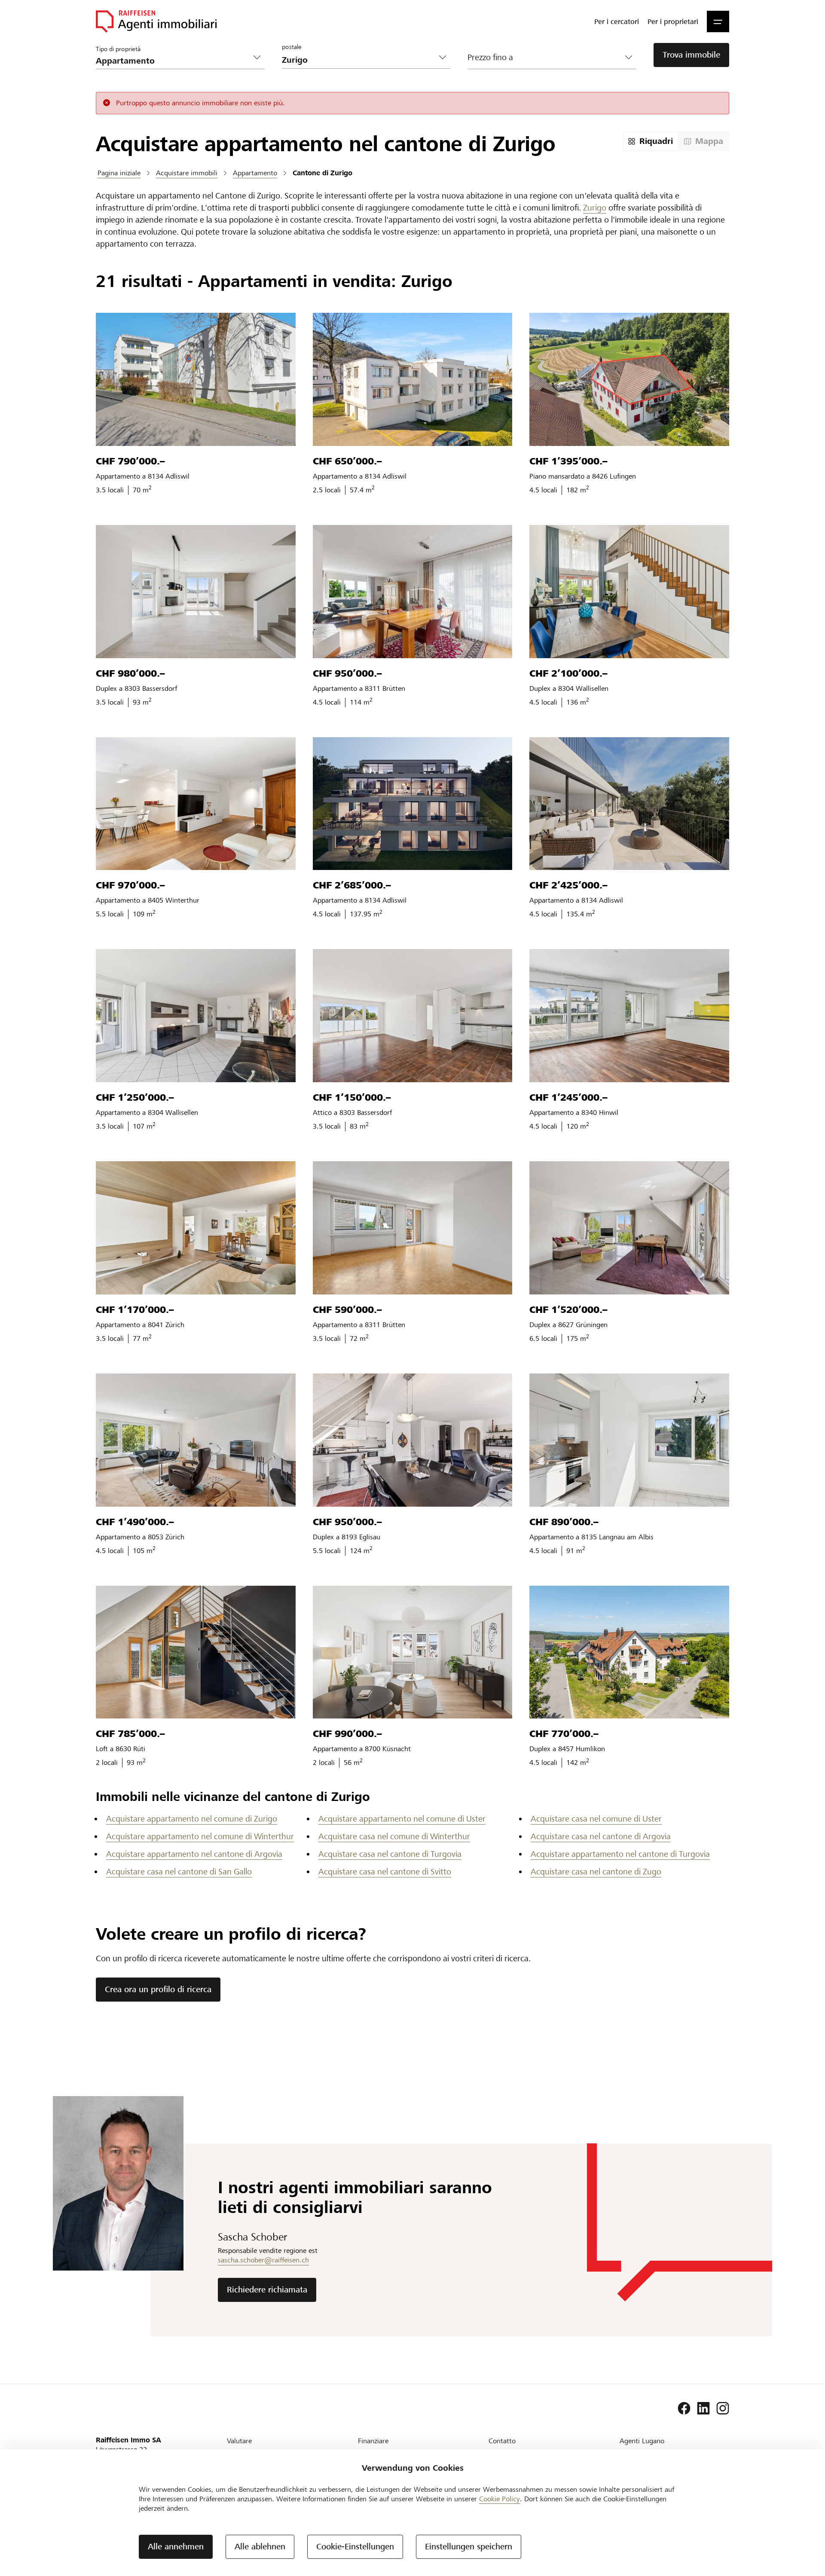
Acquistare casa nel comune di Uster (596, 1819)
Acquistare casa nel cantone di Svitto (385, 1872)
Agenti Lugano (642, 2441)
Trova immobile (691, 55)
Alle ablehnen (260, 2547)
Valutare (239, 2441)
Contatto (502, 2441)
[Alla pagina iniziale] (156, 21)
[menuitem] (617, 21)
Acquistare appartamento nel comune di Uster (402, 1819)
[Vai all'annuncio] (196, 379)
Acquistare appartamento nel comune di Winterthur (200, 1836)
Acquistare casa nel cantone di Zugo (596, 1872)
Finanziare (373, 2441)
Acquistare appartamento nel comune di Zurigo (192, 1819)
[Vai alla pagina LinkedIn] (703, 2408)
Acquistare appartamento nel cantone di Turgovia (620, 1854)
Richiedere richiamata (267, 2290)
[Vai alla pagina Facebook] (684, 2408)
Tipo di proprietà (118, 49)
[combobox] (359, 60)
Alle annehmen (176, 2547)
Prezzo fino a (490, 57)
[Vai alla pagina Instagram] (723, 2408)
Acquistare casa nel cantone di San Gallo (179, 1872)
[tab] (651, 141)
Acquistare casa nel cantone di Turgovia (390, 1854)
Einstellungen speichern (469, 2547)
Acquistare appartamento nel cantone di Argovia (194, 1854)
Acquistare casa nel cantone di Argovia (601, 1836)
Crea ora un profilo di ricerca (158, 1989)
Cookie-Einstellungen (355, 2547)
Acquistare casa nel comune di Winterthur (394, 1836)
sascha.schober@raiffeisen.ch (263, 2260)
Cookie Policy (500, 2499)
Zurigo (595, 208)
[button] (718, 21)
